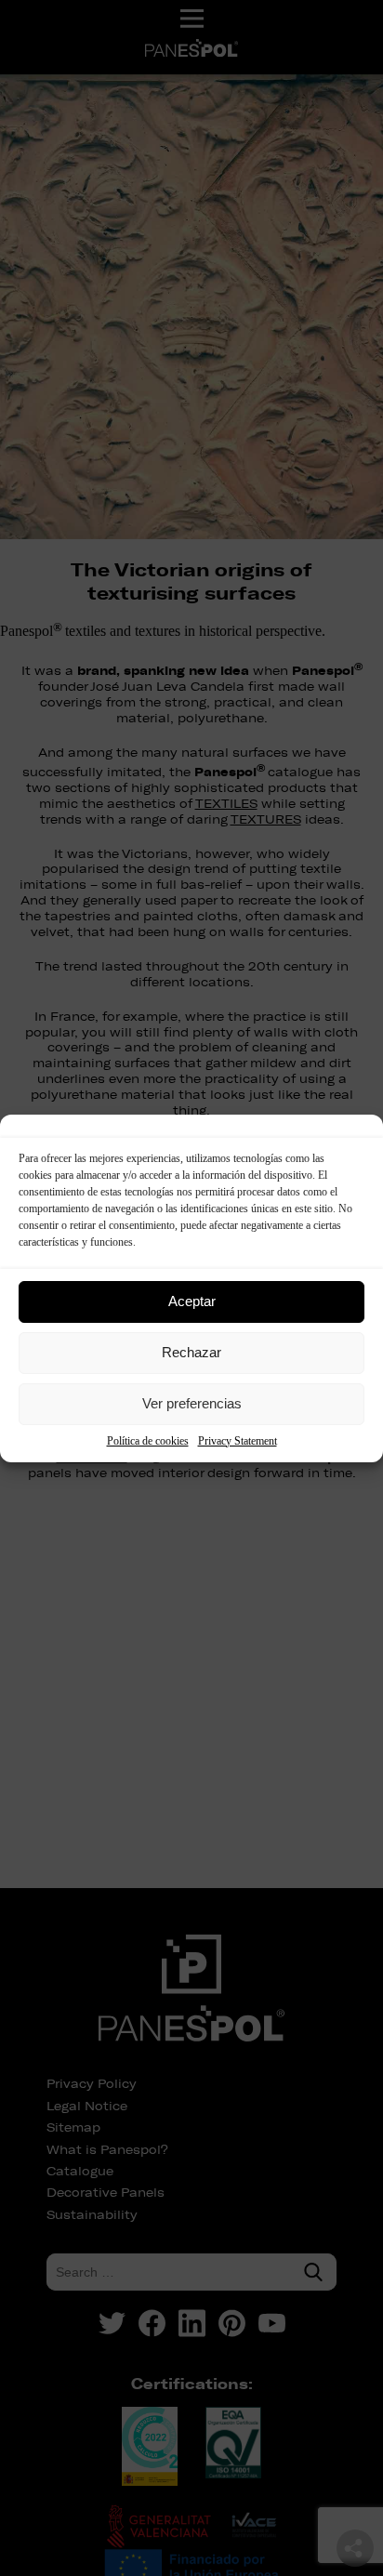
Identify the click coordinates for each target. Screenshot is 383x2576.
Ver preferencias (192, 1403)
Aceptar (192, 1301)
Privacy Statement (238, 1441)
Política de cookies (148, 1441)
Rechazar (191, 1352)
